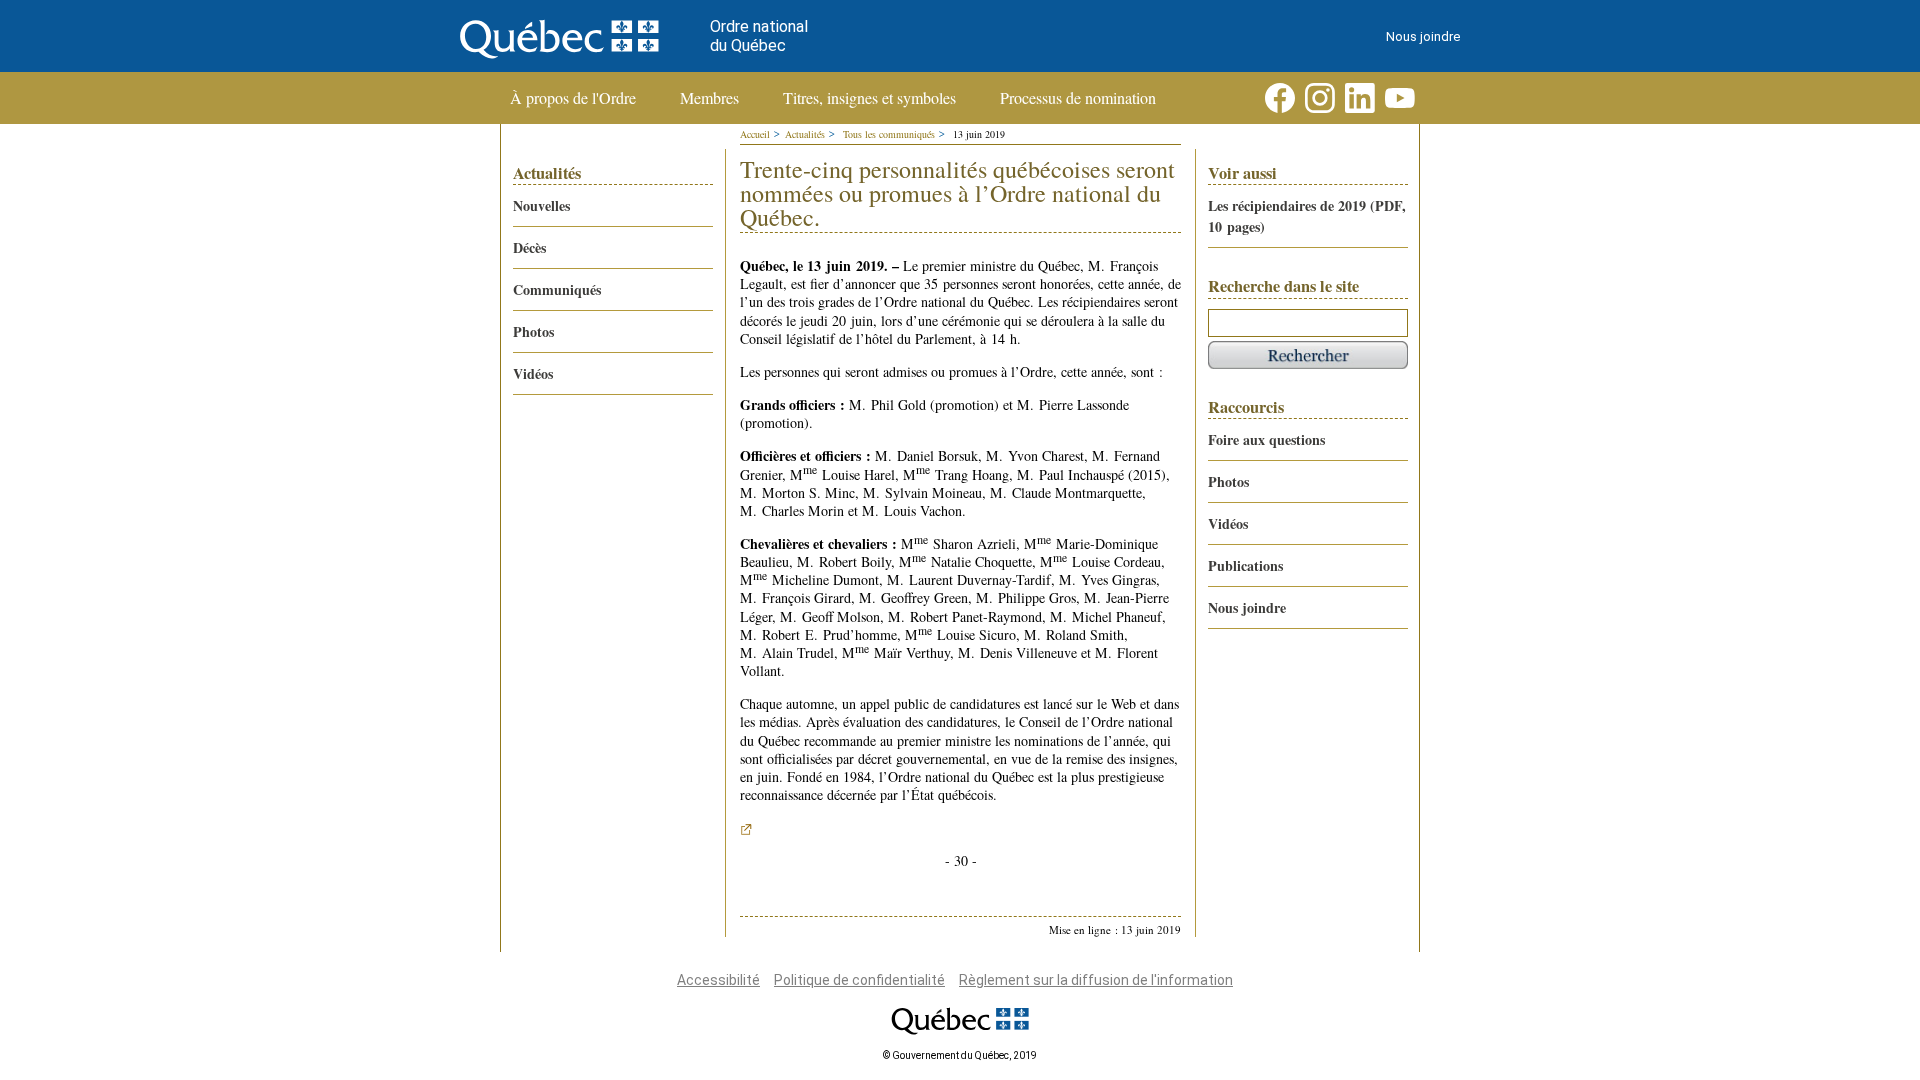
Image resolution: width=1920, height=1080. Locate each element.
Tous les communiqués (889, 134)
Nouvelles (541, 205)
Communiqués (557, 289)
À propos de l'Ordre (573, 98)
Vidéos (533, 373)
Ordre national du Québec (759, 36)
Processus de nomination (1078, 98)
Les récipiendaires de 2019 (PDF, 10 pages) (1307, 216)
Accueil (755, 134)
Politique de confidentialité (859, 980)
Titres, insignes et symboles (869, 98)
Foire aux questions (1266, 439)
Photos (533, 331)
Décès (529, 247)
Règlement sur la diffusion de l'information (1096, 980)
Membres (709, 98)
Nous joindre (1423, 36)
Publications (1245, 565)
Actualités (805, 134)
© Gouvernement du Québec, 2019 (960, 1055)
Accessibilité (718, 980)
